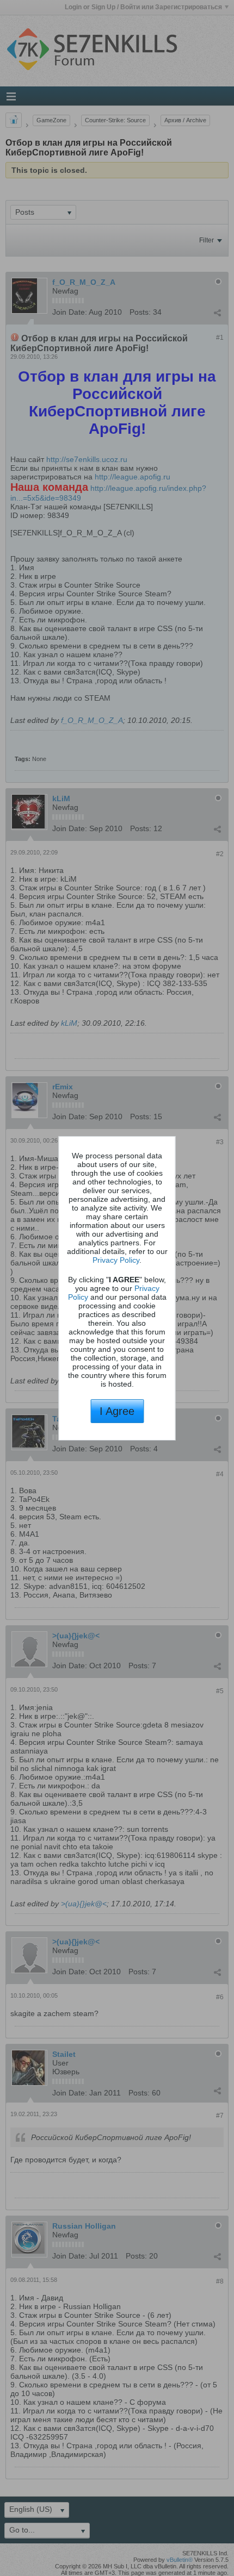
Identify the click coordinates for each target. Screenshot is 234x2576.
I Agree (117, 1411)
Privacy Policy (116, 1260)
